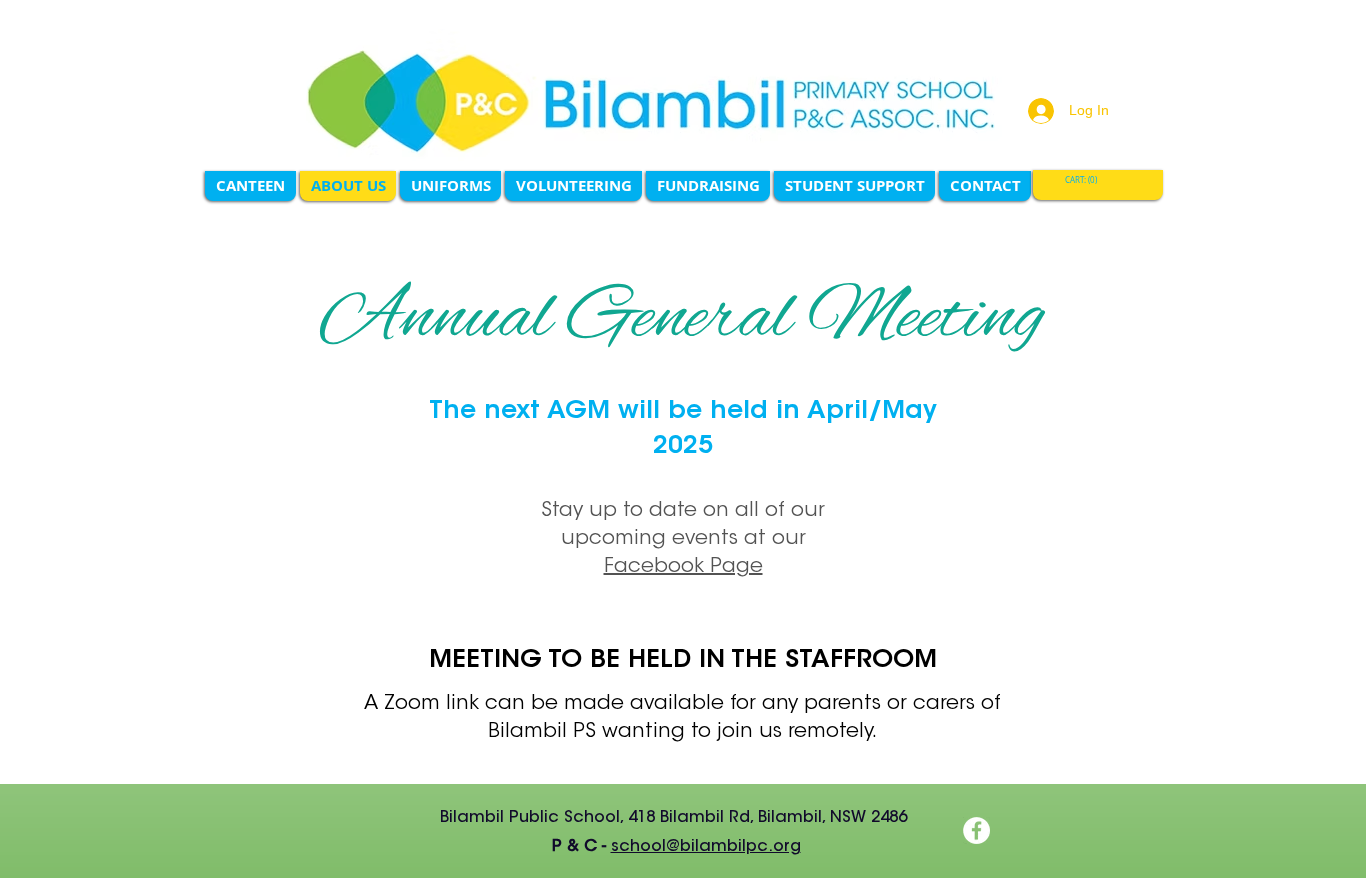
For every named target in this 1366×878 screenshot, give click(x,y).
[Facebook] (976, 830)
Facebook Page (683, 567)
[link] (1083, 180)
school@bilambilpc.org (706, 847)
